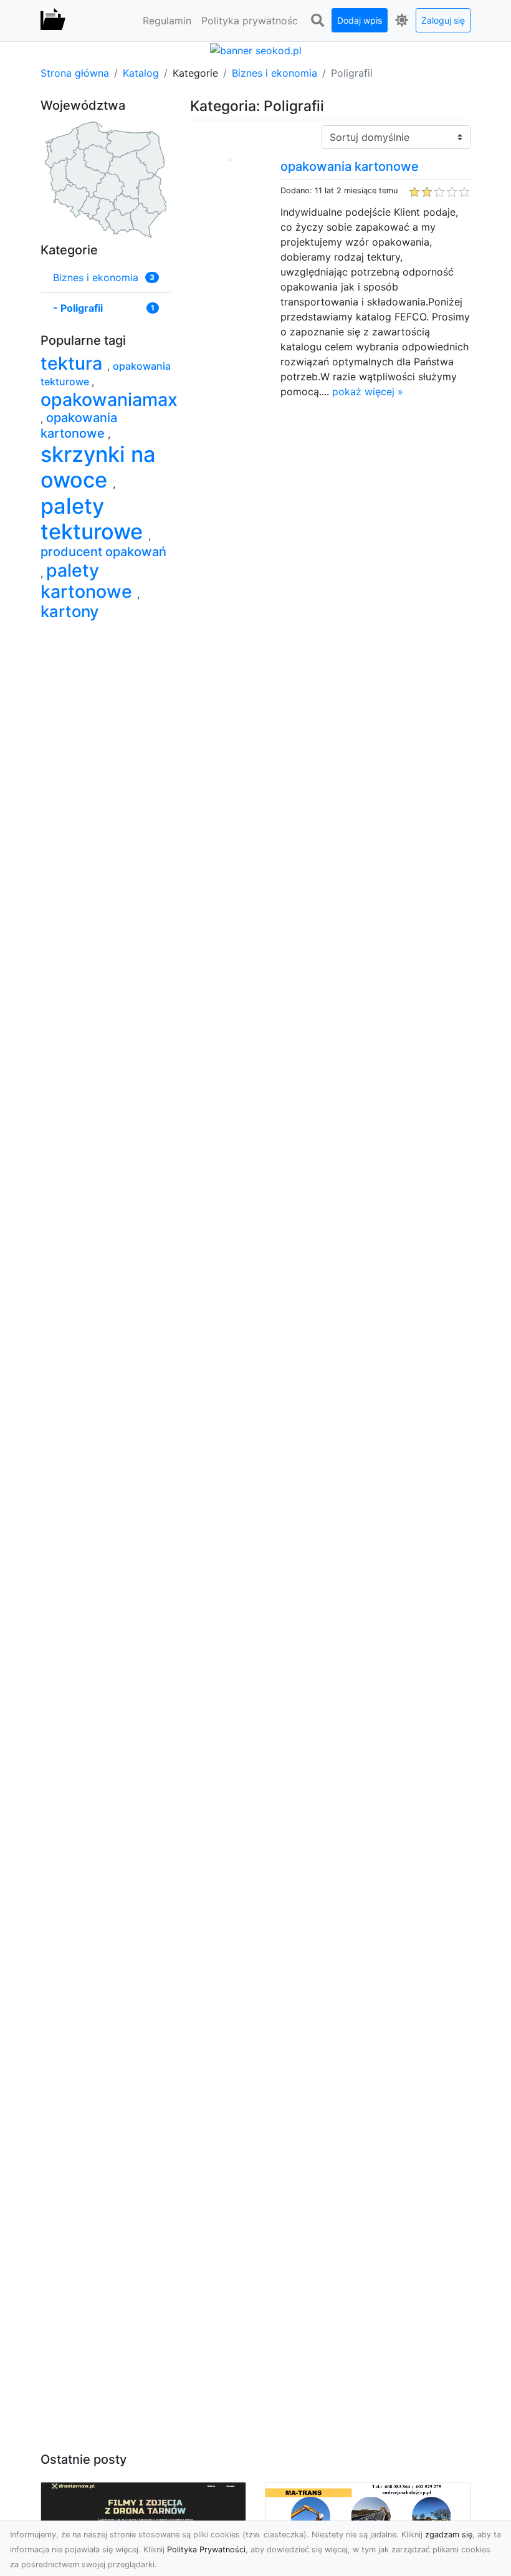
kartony (70, 611)
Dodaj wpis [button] (360, 20)
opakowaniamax (109, 399)
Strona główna (75, 73)
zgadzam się (449, 2535)
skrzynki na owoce (98, 467)
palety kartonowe (89, 581)
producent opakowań (103, 552)
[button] (317, 21)
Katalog (141, 73)
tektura (74, 363)
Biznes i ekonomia (275, 73)
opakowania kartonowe (350, 166)
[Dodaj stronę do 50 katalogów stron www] (256, 49)
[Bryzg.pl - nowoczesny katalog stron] (53, 21)
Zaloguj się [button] (443, 20)
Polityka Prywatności (206, 2550)
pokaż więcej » (368, 392)
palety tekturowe (94, 519)
